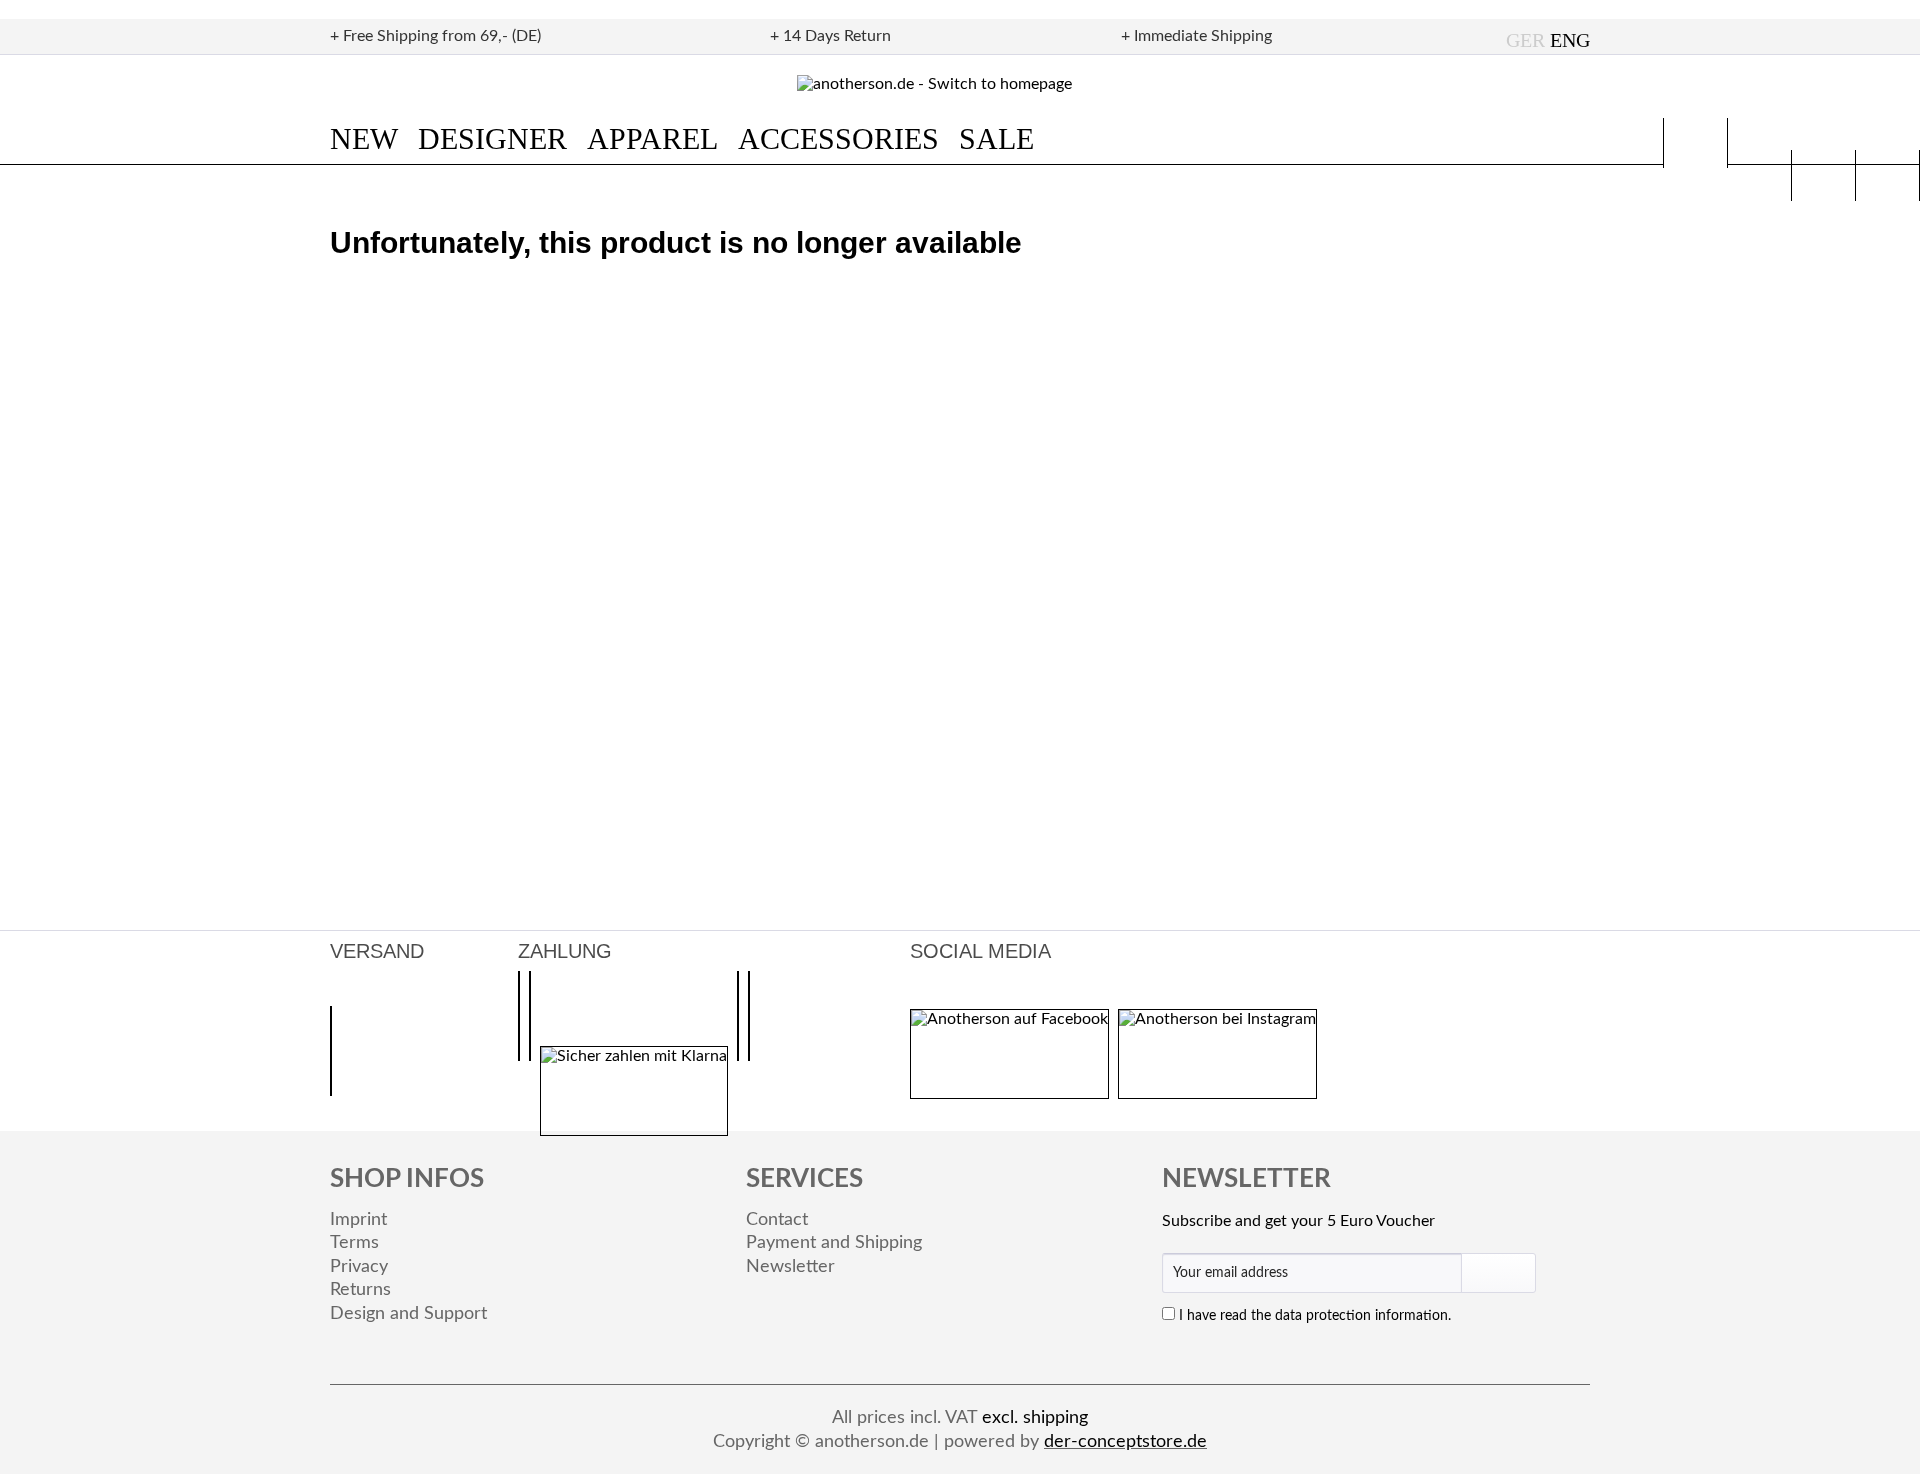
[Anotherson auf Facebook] (1009, 1054)
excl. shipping (1035, 1418)
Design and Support (408, 1314)
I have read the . (1315, 1316)
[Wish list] (1759, 175)
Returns (360, 1290)
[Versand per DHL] (331, 1051)
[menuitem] (374, 139)
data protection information (1361, 1316)
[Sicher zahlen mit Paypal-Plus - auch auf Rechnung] (519, 1016)
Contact (777, 1220)
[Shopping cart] (1887, 175)
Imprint (358, 1220)
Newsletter (790, 1267)
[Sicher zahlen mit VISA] (749, 1016)
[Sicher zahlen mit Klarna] (634, 1091)
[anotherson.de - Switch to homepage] (960, 84)
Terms (354, 1243)
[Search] (1695, 143)
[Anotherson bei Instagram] (1217, 1054)
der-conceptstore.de (1125, 1442)
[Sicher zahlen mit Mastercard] (738, 1016)
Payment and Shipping (834, 1243)
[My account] (1823, 175)
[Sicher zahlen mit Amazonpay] (530, 1016)
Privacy (359, 1267)
